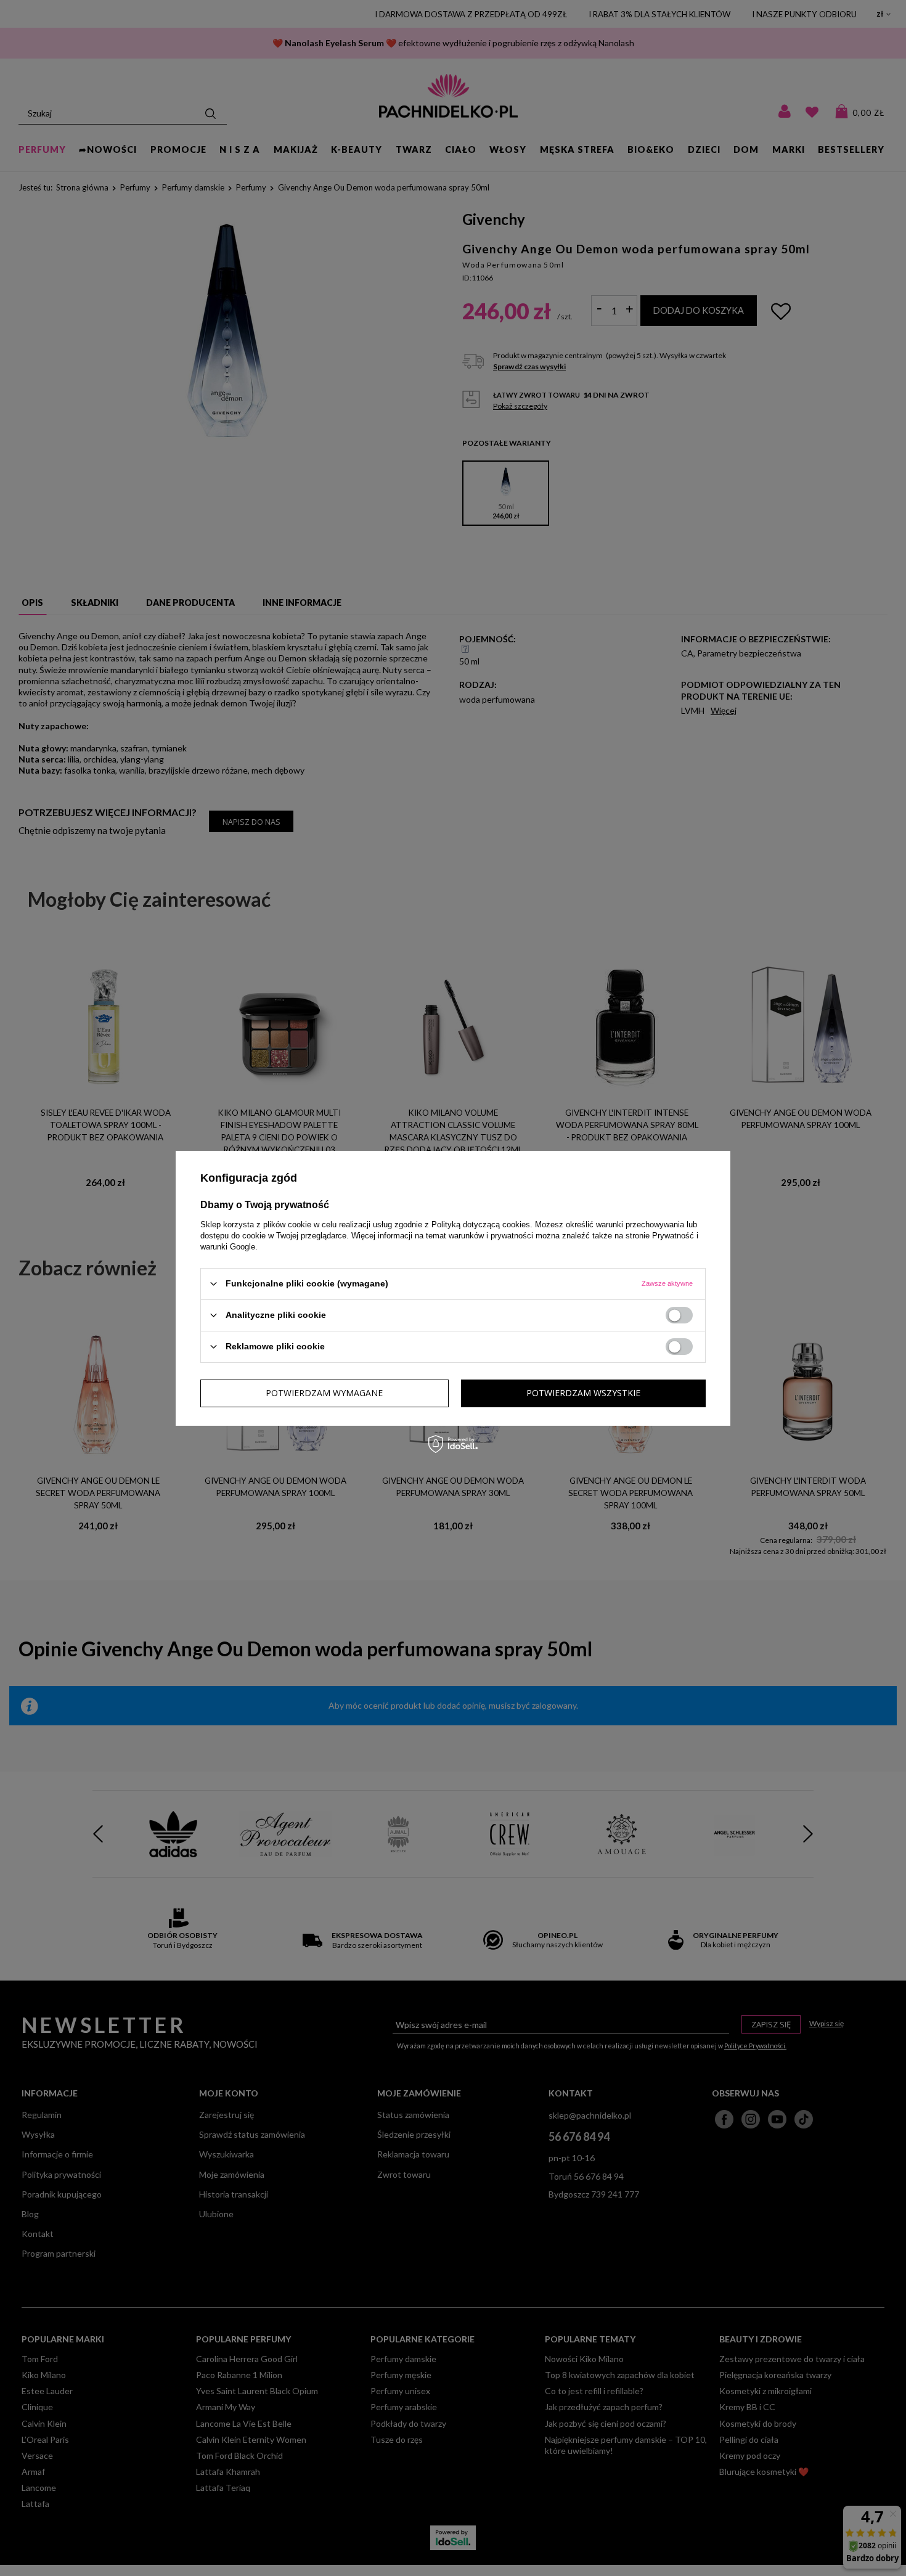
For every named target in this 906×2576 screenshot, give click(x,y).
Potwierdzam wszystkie (583, 1393)
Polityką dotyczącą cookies (481, 1224)
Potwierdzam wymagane (324, 1393)
